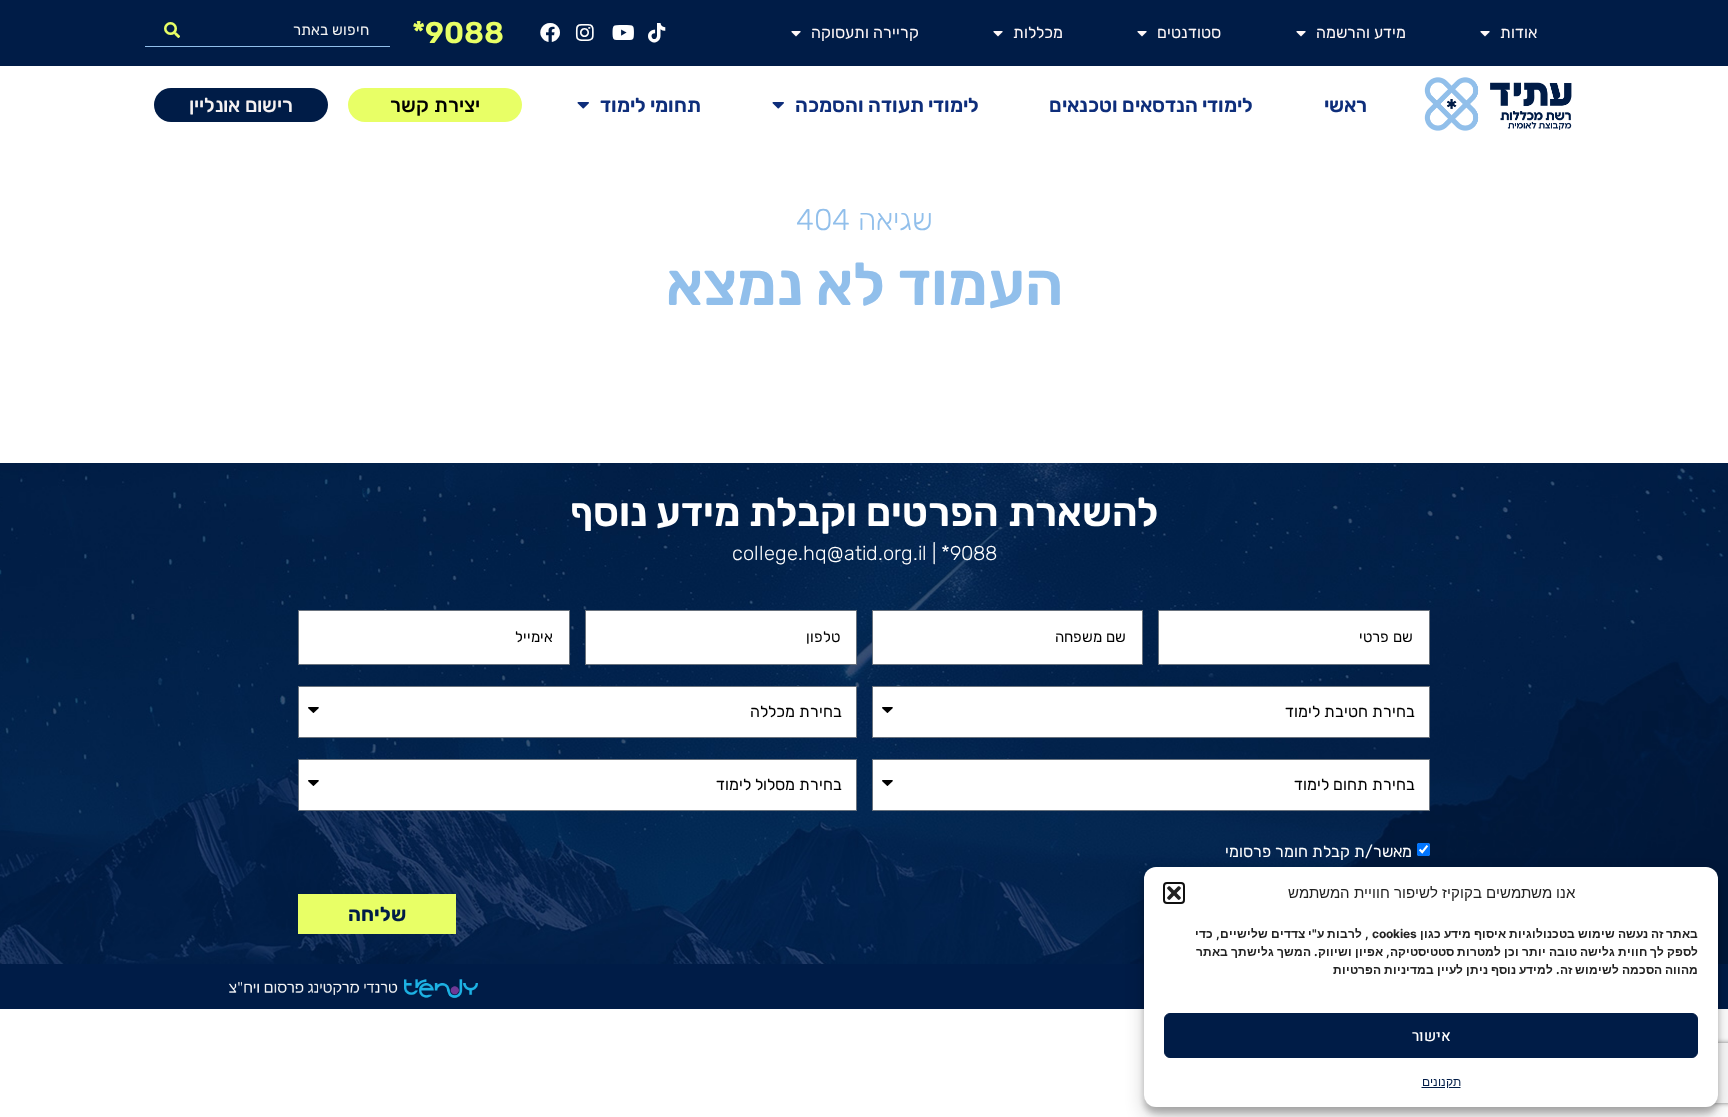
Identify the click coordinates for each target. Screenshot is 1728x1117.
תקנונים (1441, 1081)
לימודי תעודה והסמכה (887, 105)
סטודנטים (1189, 32)
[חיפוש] (171, 30)
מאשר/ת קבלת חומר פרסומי (1318, 851)
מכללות (1038, 32)
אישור (1431, 1036)
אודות (1518, 32)
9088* (458, 33)
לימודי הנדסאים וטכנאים (1151, 105)
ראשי (1345, 105)
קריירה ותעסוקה (865, 32)
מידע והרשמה (1361, 32)
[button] (1174, 893)
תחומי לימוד (650, 105)
